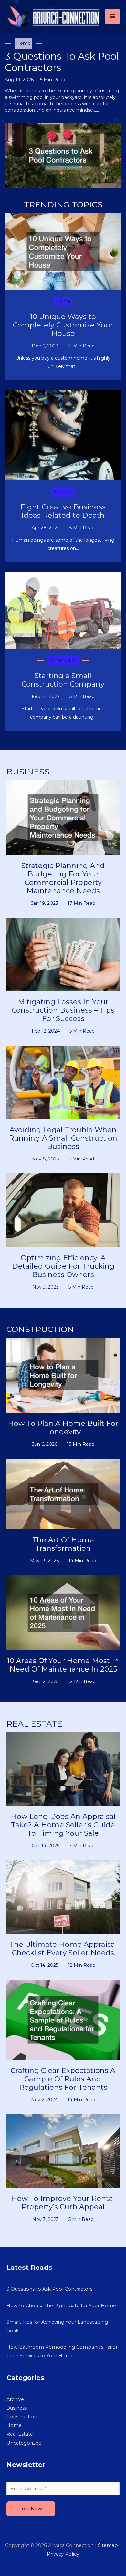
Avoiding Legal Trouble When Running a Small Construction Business (63, 1138)
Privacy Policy (63, 2554)
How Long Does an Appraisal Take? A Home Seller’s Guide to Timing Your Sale (63, 1825)
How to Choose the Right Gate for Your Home (61, 2306)
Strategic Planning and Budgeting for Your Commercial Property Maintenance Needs (63, 878)
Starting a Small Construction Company (63, 680)
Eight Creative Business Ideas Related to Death (63, 511)
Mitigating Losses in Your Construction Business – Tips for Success (63, 1010)
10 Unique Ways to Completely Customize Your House (63, 325)
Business (63, 492)
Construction (63, 660)
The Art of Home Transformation (63, 1544)
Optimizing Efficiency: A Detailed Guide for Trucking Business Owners (63, 1266)
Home (23, 43)
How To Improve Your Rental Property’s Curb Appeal (63, 2203)
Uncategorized (24, 2443)
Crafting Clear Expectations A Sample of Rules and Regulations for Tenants (63, 2079)
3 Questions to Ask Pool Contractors (62, 62)
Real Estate (20, 2434)
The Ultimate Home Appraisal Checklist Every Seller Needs (63, 1949)
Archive (15, 2399)
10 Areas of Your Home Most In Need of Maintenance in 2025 (63, 1665)
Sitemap (108, 2545)
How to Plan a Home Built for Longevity (63, 1428)
